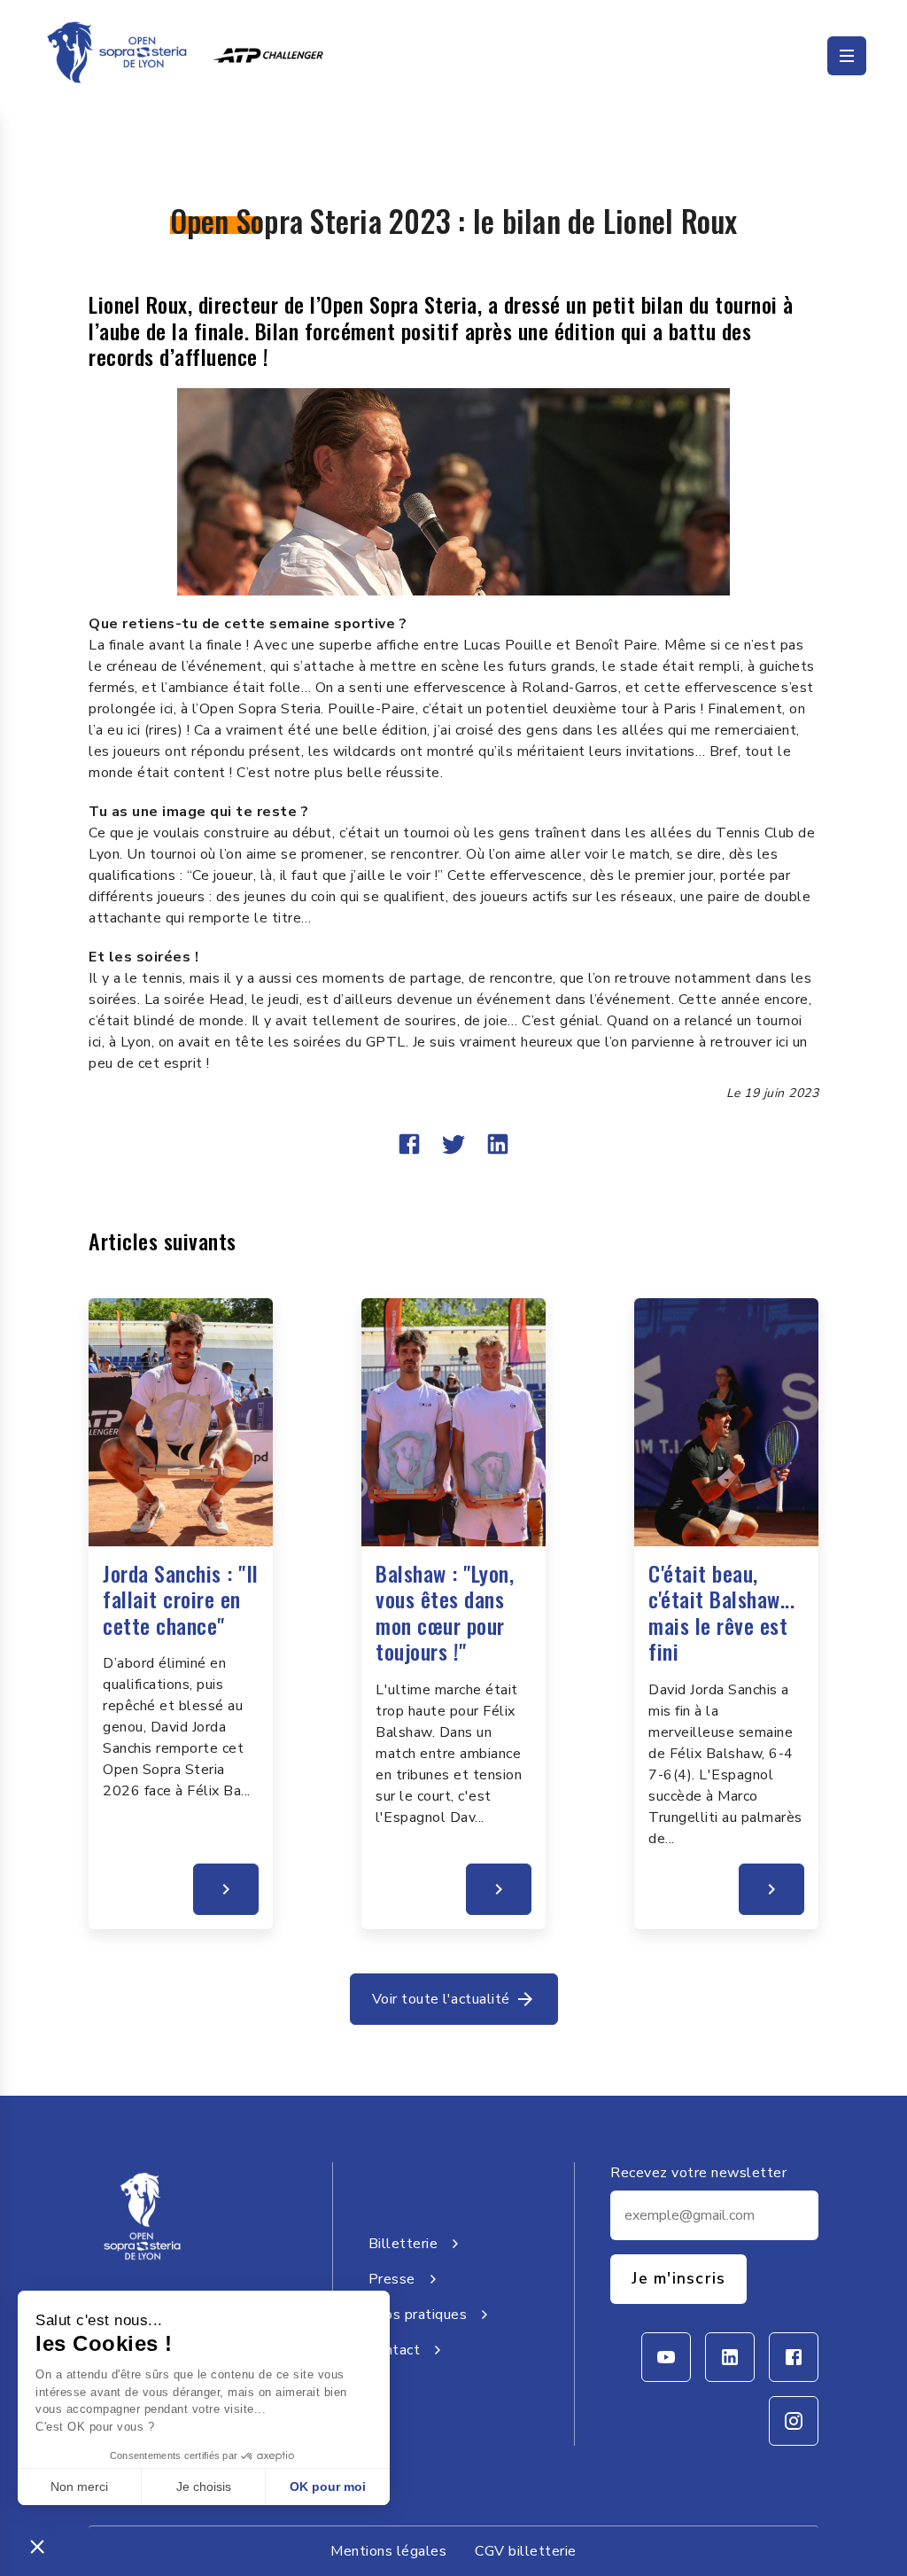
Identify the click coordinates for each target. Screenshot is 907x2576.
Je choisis (204, 2487)
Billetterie (403, 2244)
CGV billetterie (526, 2551)
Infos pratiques (418, 2315)
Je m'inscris (678, 2278)
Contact (395, 2350)
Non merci (79, 2487)
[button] (37, 2546)
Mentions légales (388, 2551)
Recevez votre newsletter (698, 2173)
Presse (392, 2279)
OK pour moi (328, 2487)
